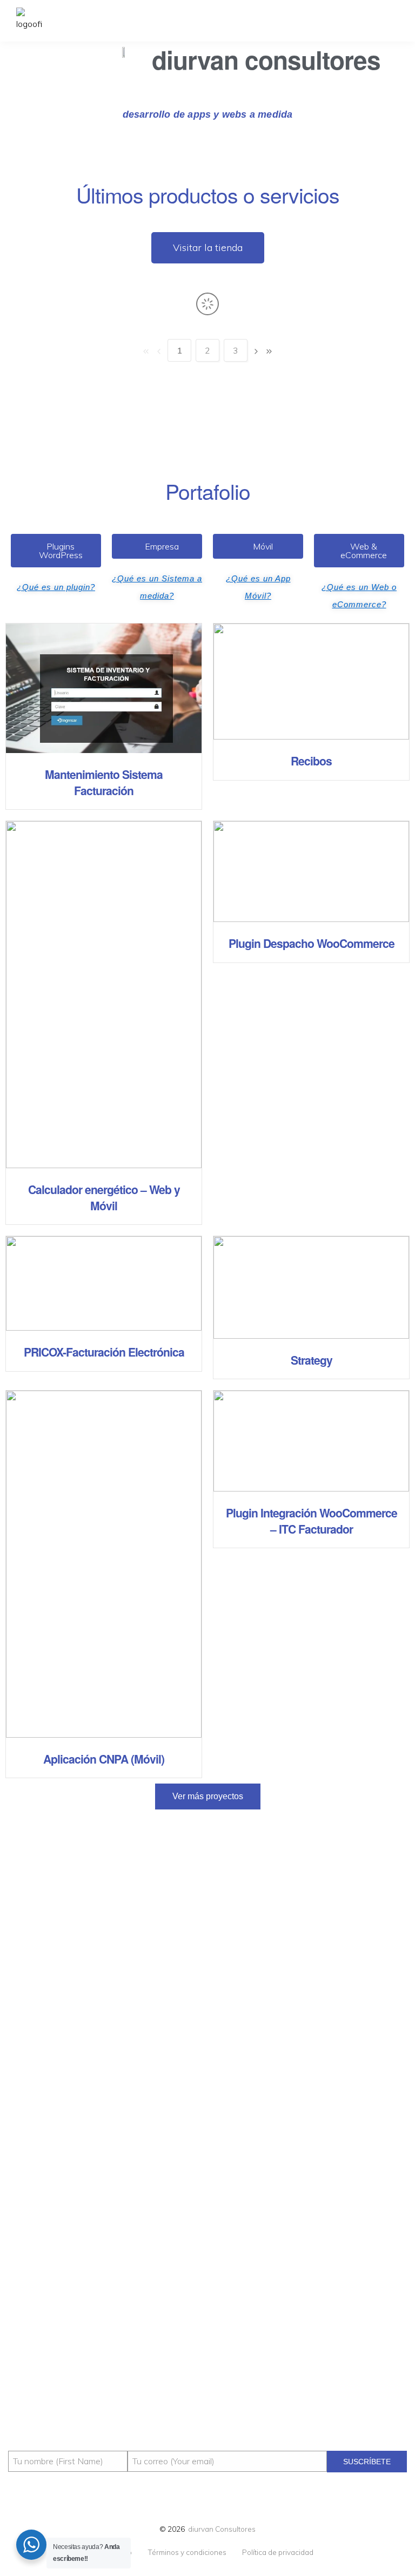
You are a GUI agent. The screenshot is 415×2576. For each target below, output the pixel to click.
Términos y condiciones (187, 2552)
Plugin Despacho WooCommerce (312, 943)
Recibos (311, 761)
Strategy (312, 1360)
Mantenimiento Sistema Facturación (104, 782)
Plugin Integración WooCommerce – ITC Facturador (312, 1521)
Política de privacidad (278, 2552)
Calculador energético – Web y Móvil (104, 1197)
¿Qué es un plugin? (56, 587)
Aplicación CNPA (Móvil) (104, 1759)
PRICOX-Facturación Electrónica (104, 1352)
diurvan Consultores (222, 2529)
